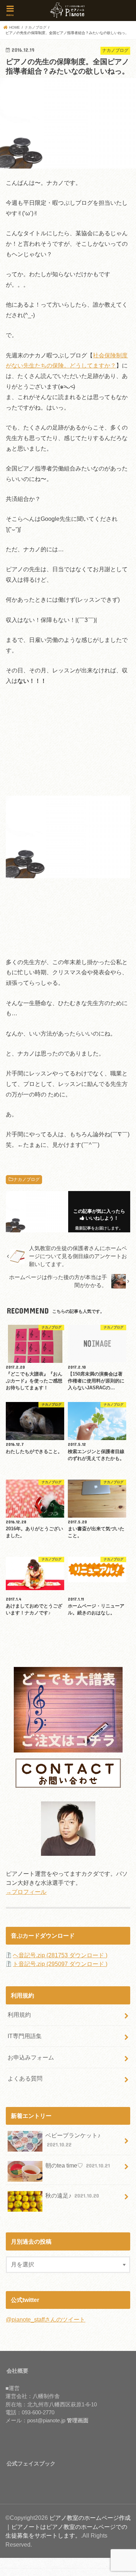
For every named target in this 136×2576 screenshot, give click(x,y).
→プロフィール (26, 1892)
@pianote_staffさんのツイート (46, 2319)
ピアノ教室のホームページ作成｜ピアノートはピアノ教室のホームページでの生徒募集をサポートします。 (68, 2527)
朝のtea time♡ (78, 2165)
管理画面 (78, 2421)
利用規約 (19, 2015)
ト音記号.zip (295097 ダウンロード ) (60, 1964)
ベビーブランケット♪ (73, 2140)
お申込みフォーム (31, 2057)
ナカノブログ (26, 1179)
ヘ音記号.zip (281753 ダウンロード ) (60, 1955)
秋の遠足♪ (72, 2195)
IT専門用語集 (25, 2036)
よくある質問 (25, 2078)
